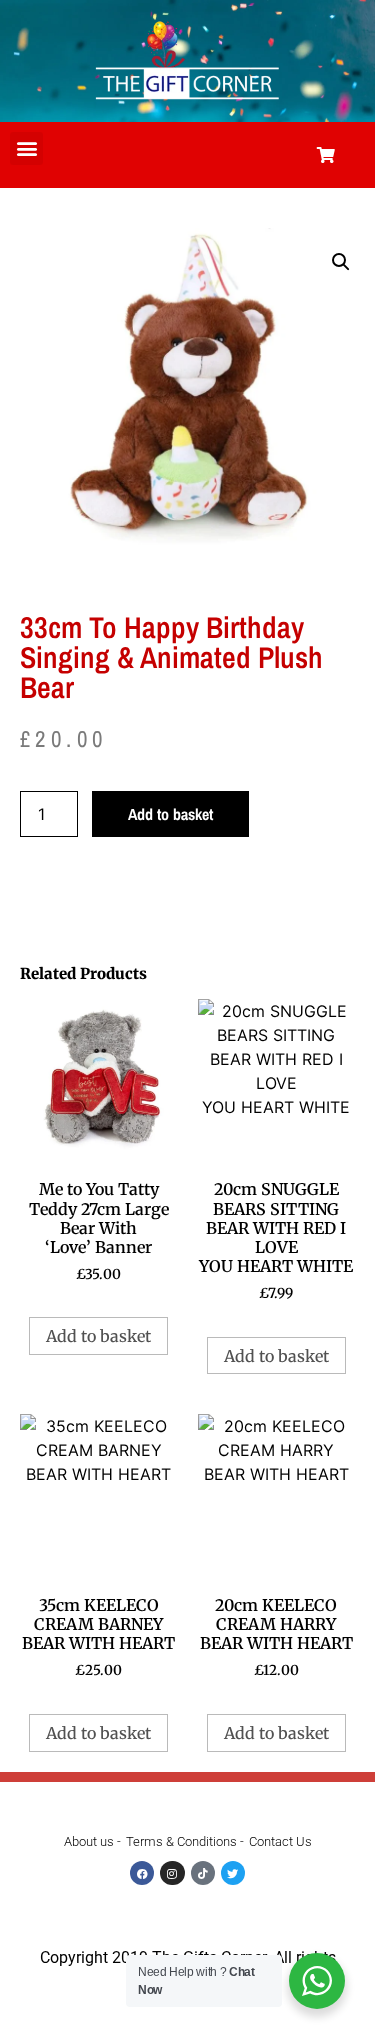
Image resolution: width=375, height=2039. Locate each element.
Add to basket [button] (98, 1336)
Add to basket (170, 814)
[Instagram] (172, 1873)
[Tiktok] (203, 1873)
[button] (26, 148)
